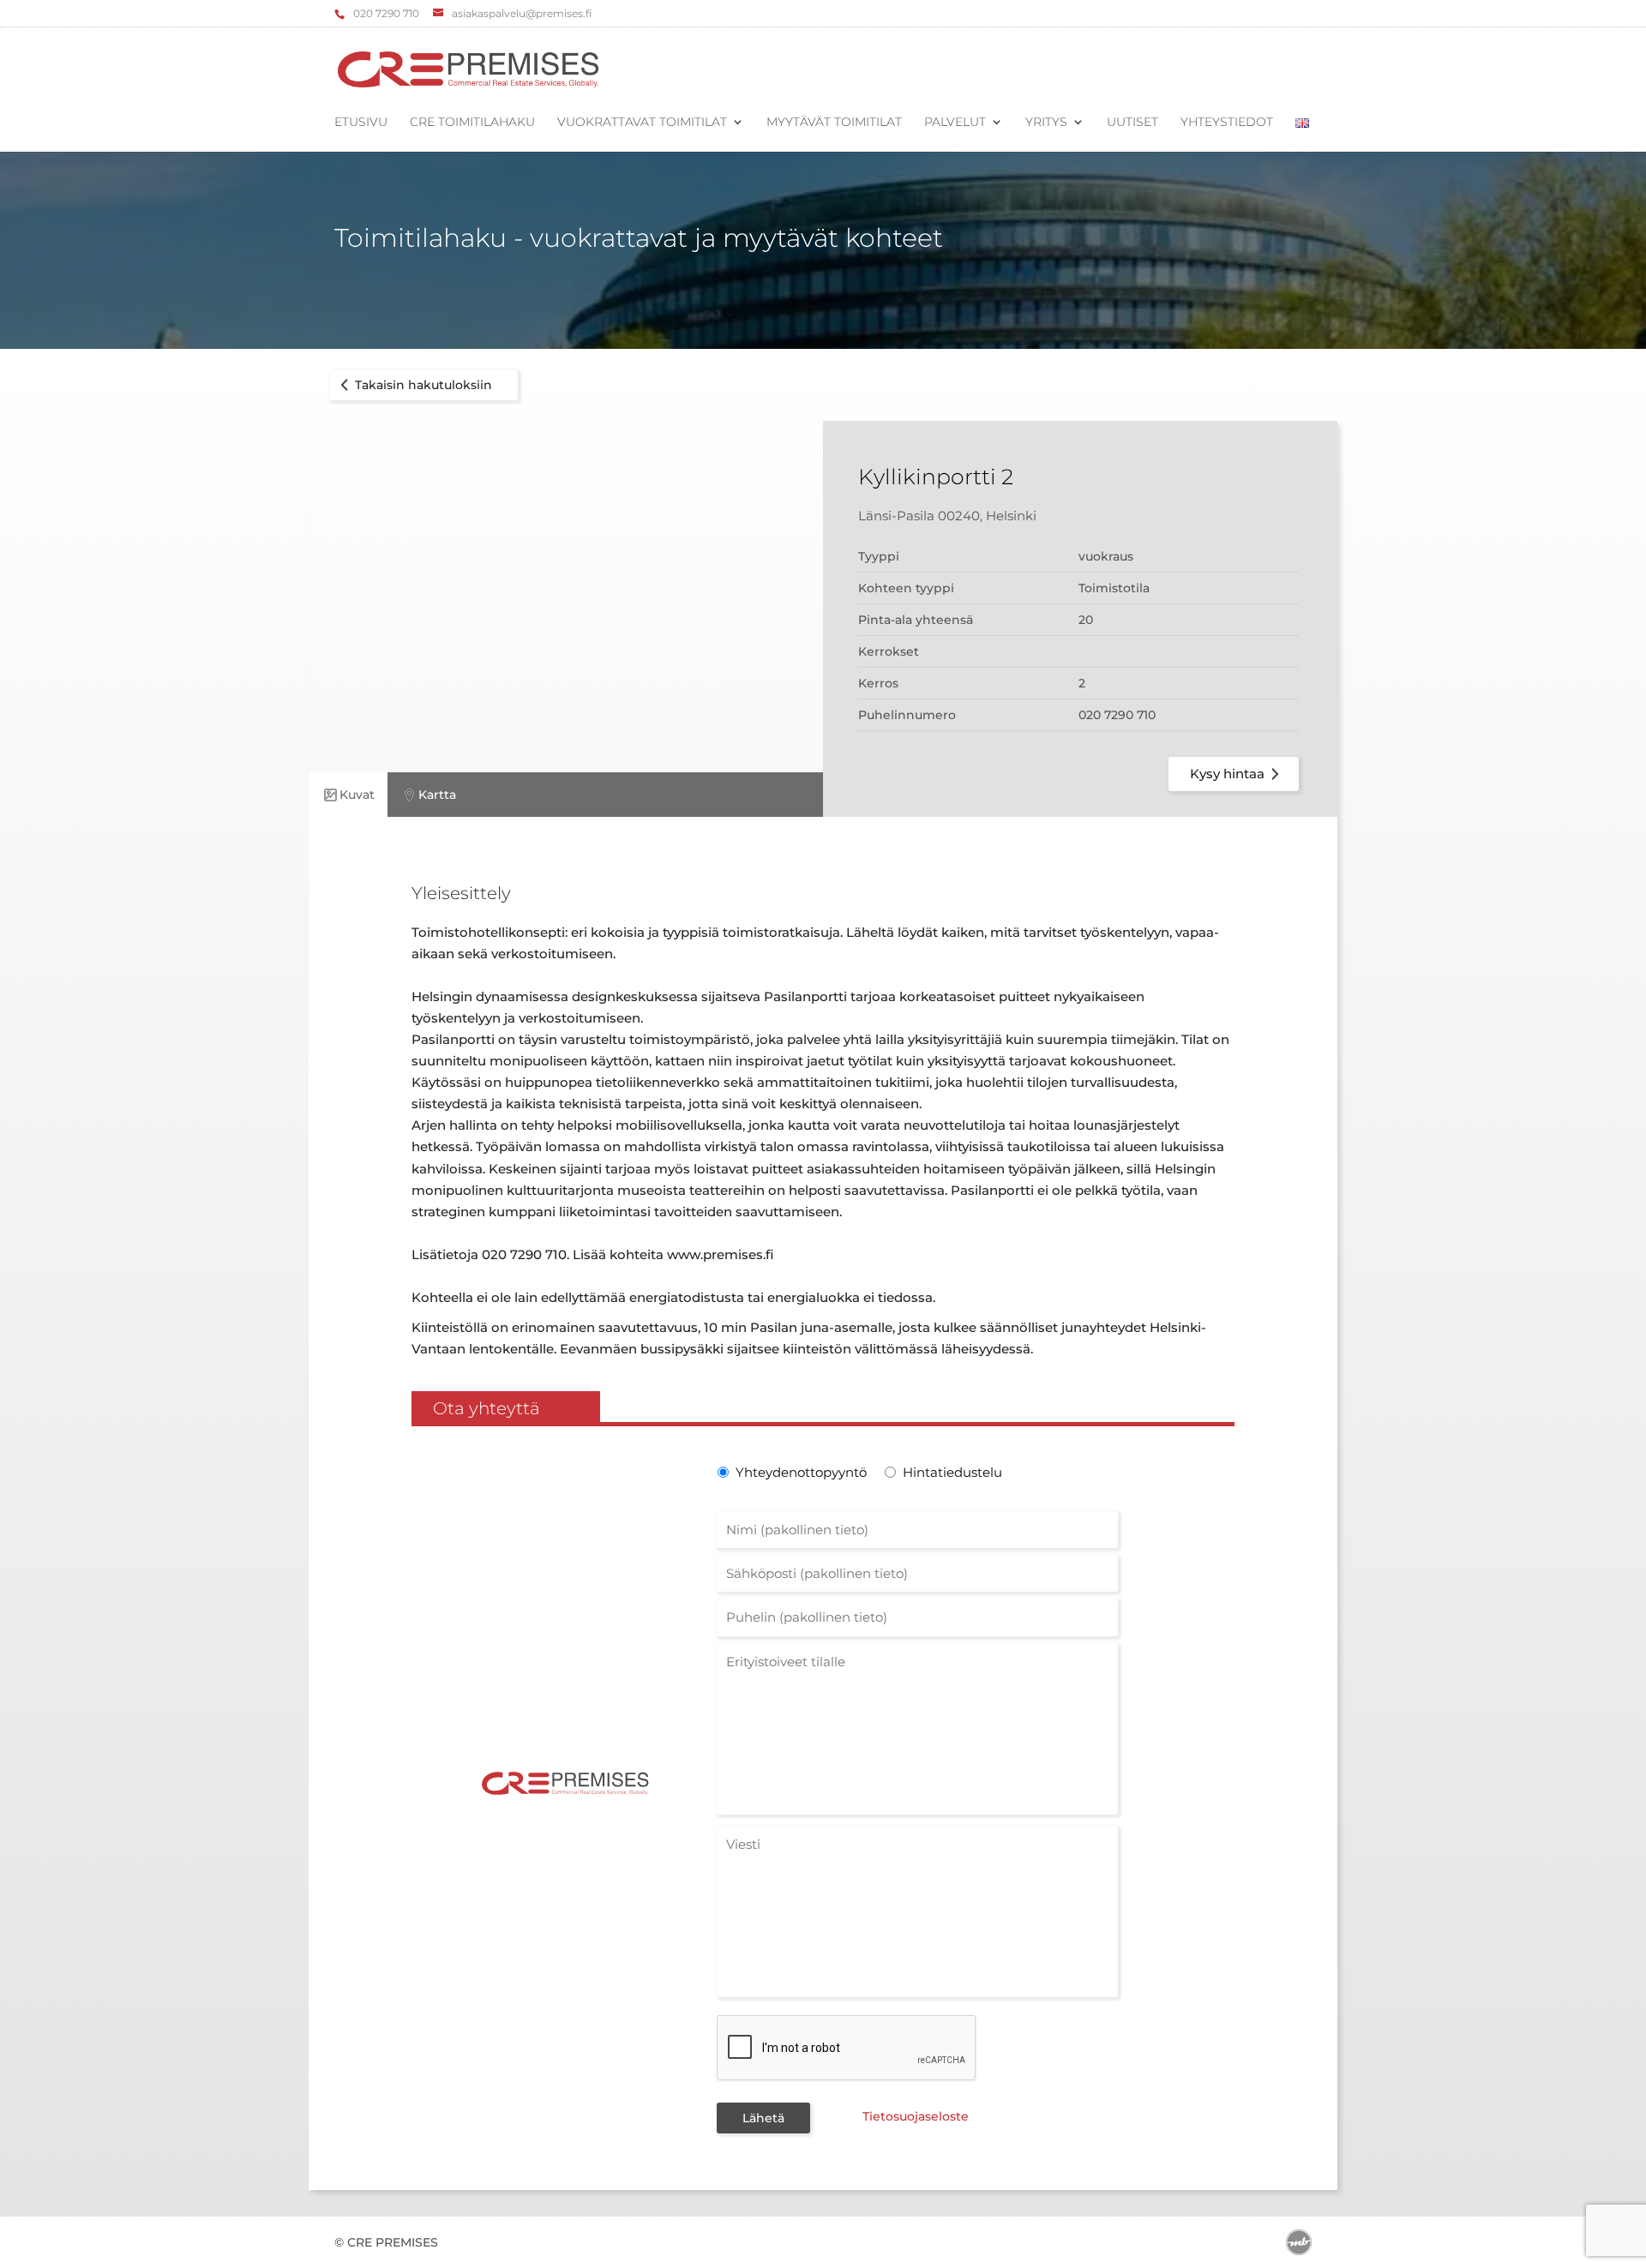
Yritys (1046, 123)
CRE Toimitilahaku (472, 123)
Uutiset (1132, 123)
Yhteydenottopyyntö (799, 1472)
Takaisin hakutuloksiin (424, 385)
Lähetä (763, 2118)
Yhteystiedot (1227, 123)
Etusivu (361, 123)
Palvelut (955, 123)
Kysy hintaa (1227, 774)
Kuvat (357, 795)
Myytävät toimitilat (834, 123)
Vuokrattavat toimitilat (642, 123)
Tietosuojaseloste (916, 2116)
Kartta (437, 795)
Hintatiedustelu (952, 1472)
